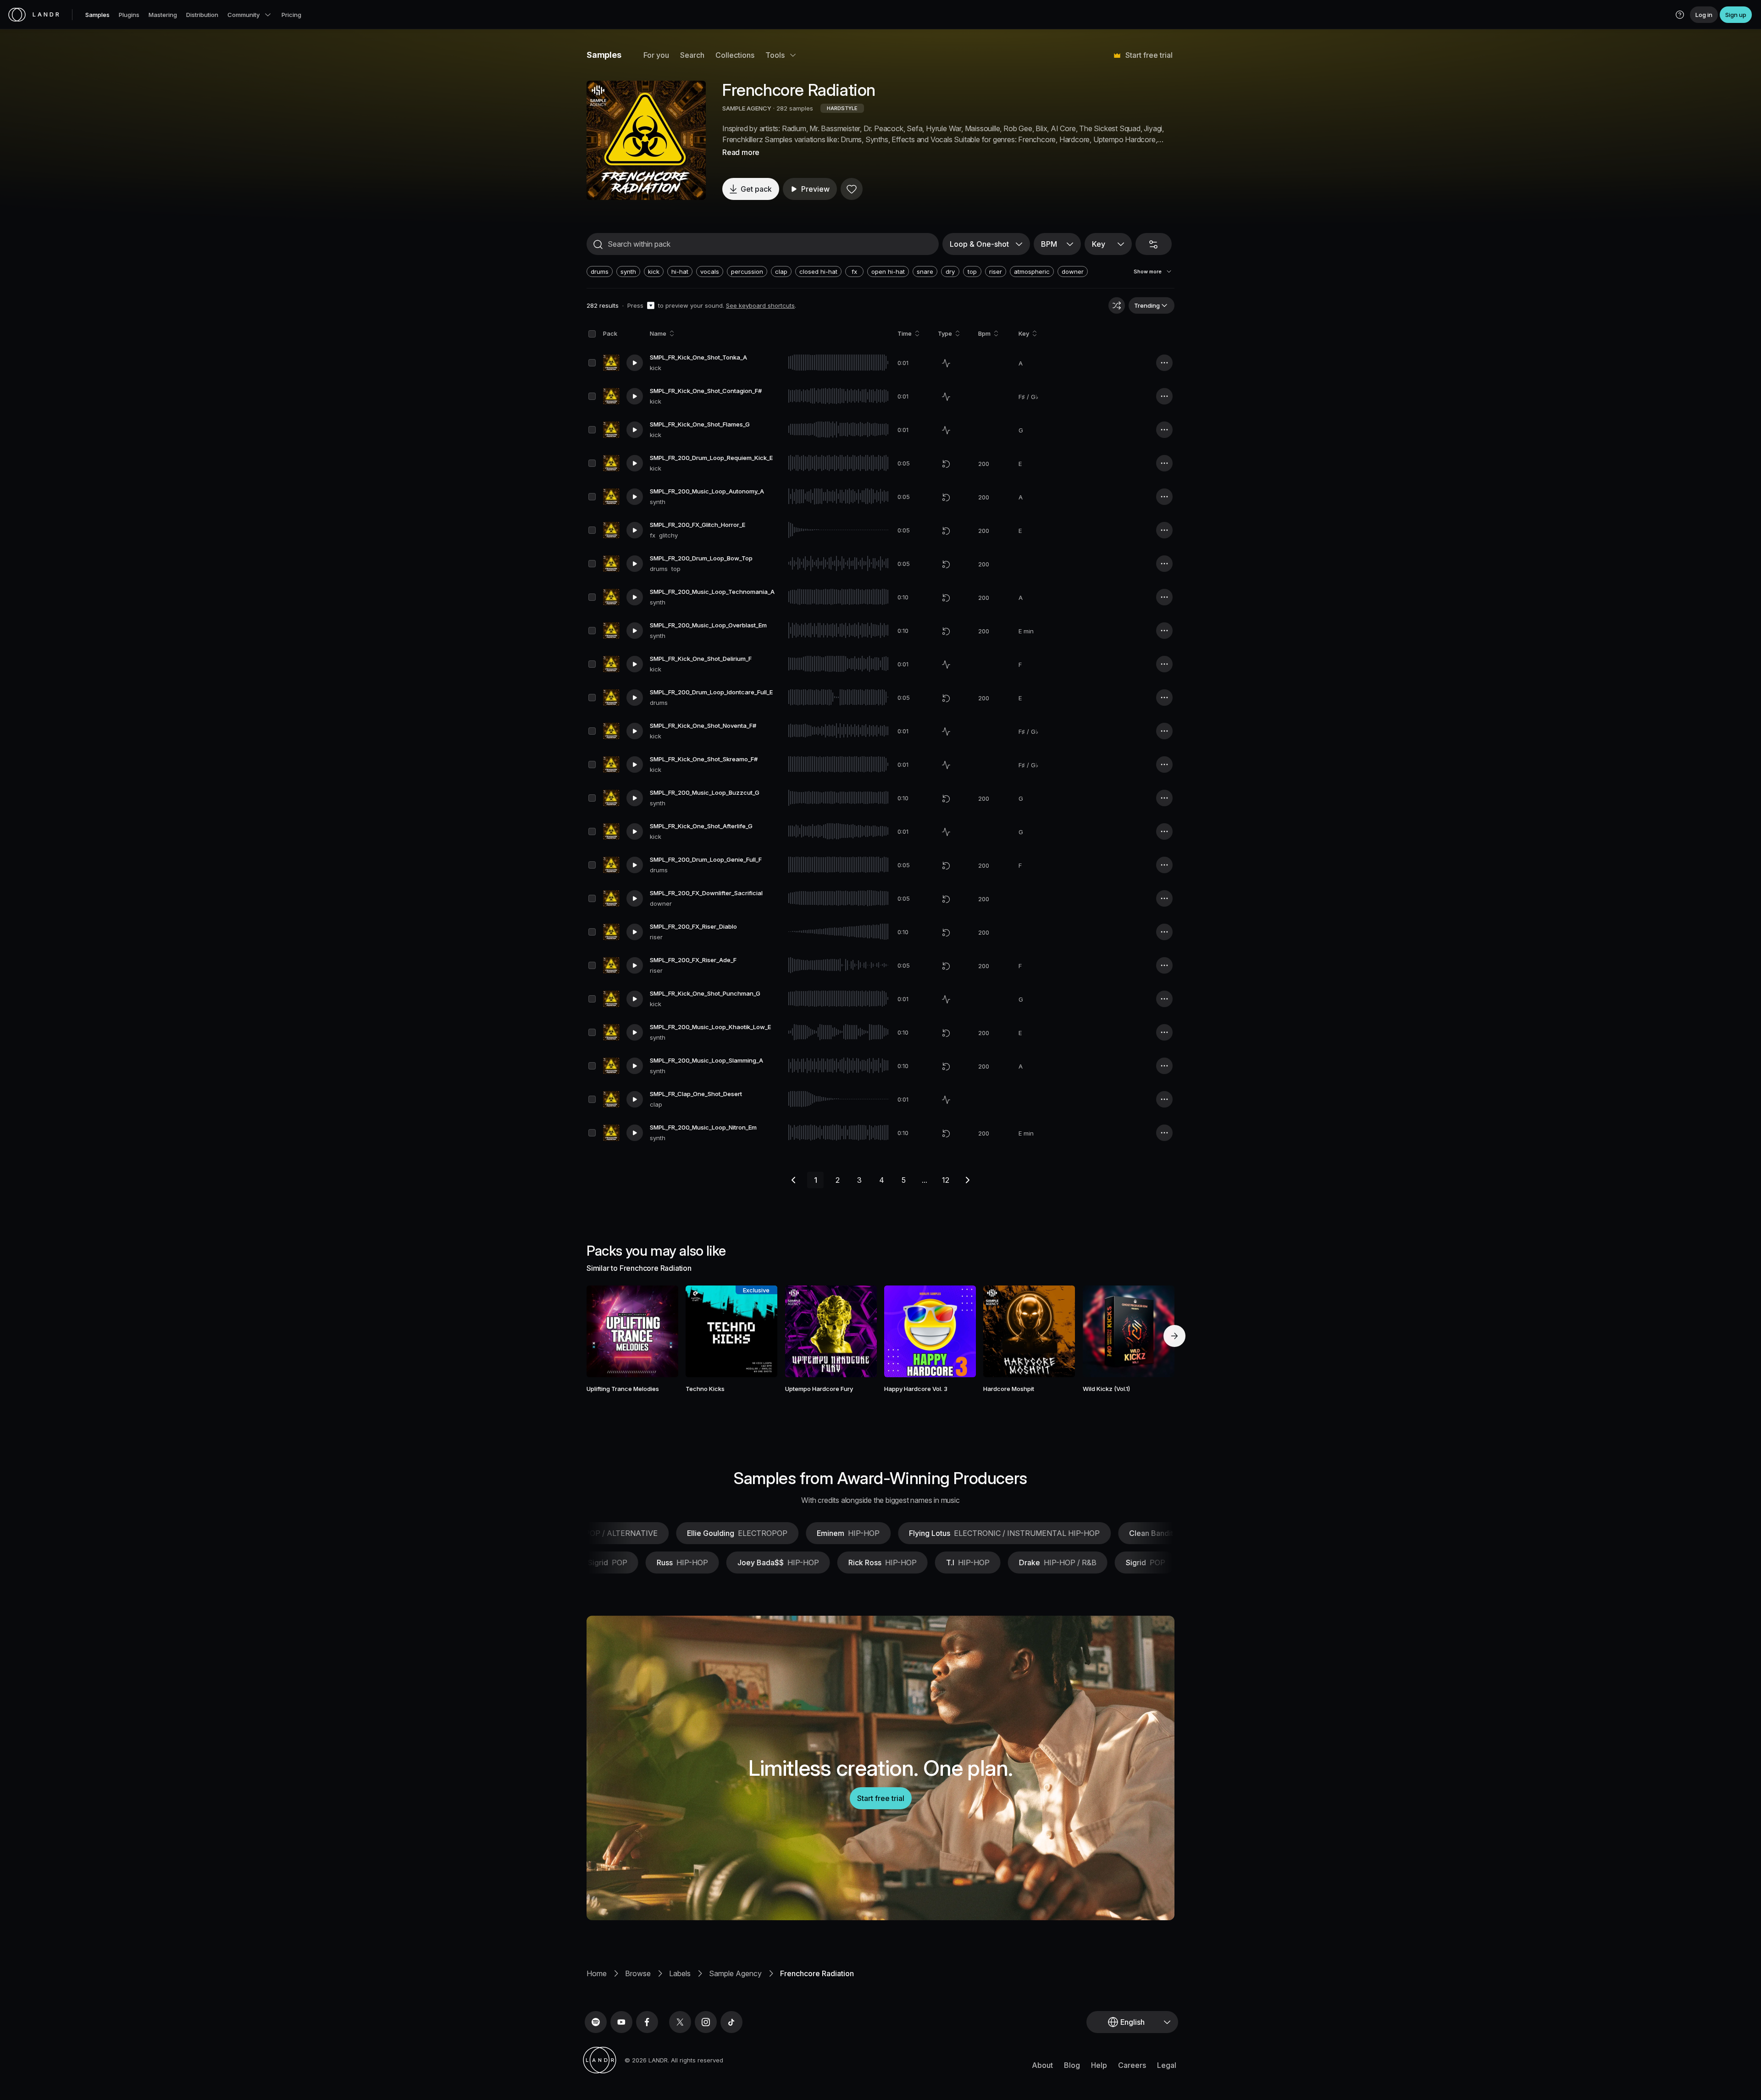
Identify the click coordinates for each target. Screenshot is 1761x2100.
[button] (1680, 15)
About (1042, 2065)
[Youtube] (621, 2022)
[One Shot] (946, 363)
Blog (1072, 2065)
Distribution (202, 15)
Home (597, 1973)
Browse (638, 1973)
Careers (1132, 2065)
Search (692, 55)
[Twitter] (680, 2022)
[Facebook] (647, 2022)
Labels (680, 1973)
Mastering (163, 15)
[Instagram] (706, 2022)
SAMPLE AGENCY (747, 108)
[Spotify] (596, 2022)
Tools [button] (775, 55)
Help (1099, 2065)
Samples (97, 15)
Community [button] (244, 15)
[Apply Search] (598, 244)
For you (656, 55)
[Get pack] (659, 1331)
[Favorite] (852, 189)
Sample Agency (735, 1973)
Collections (735, 55)
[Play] (646, 140)
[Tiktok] (731, 2022)
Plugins (129, 15)
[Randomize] (1117, 305)
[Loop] (946, 464)
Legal (1167, 2065)
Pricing (291, 15)
